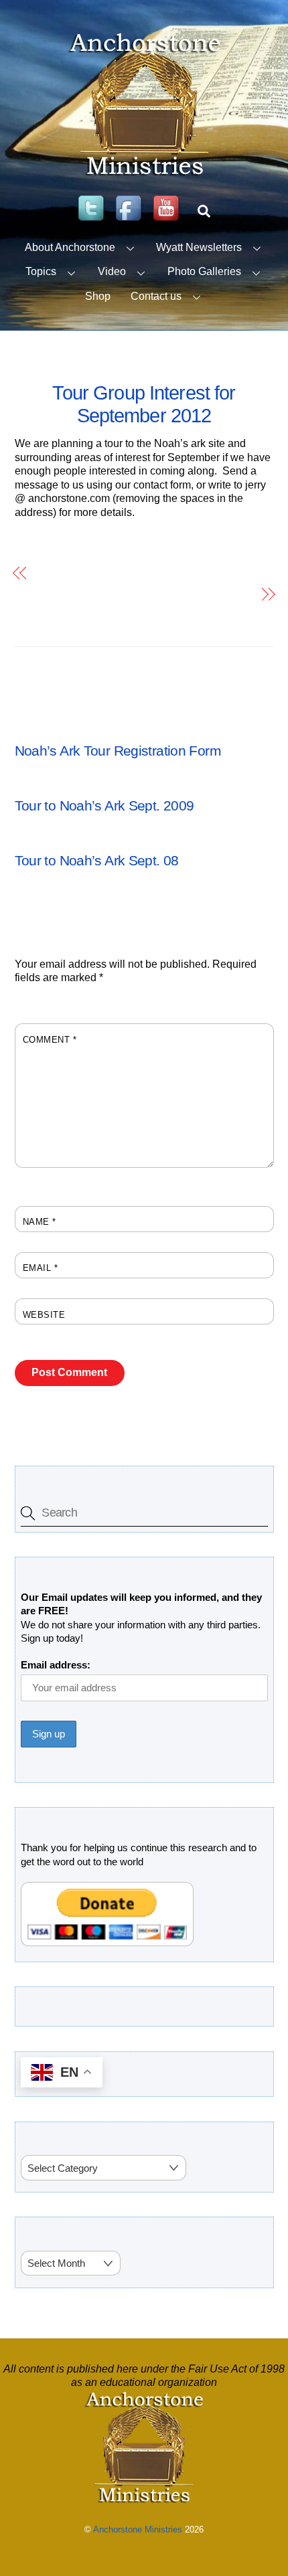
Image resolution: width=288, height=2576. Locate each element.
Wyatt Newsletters (199, 247)
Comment (50, 1040)
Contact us (156, 296)
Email (41, 1268)
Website (44, 1315)
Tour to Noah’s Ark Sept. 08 (97, 860)
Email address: (56, 1665)
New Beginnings (212, 594)
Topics (41, 271)
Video (112, 271)
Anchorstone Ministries (138, 2529)
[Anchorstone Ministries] (144, 175)
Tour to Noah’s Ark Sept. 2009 (104, 805)
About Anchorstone (70, 247)
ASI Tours (37, 732)
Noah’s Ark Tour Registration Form (118, 573)
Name (40, 1222)
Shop (98, 296)
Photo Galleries (204, 271)
